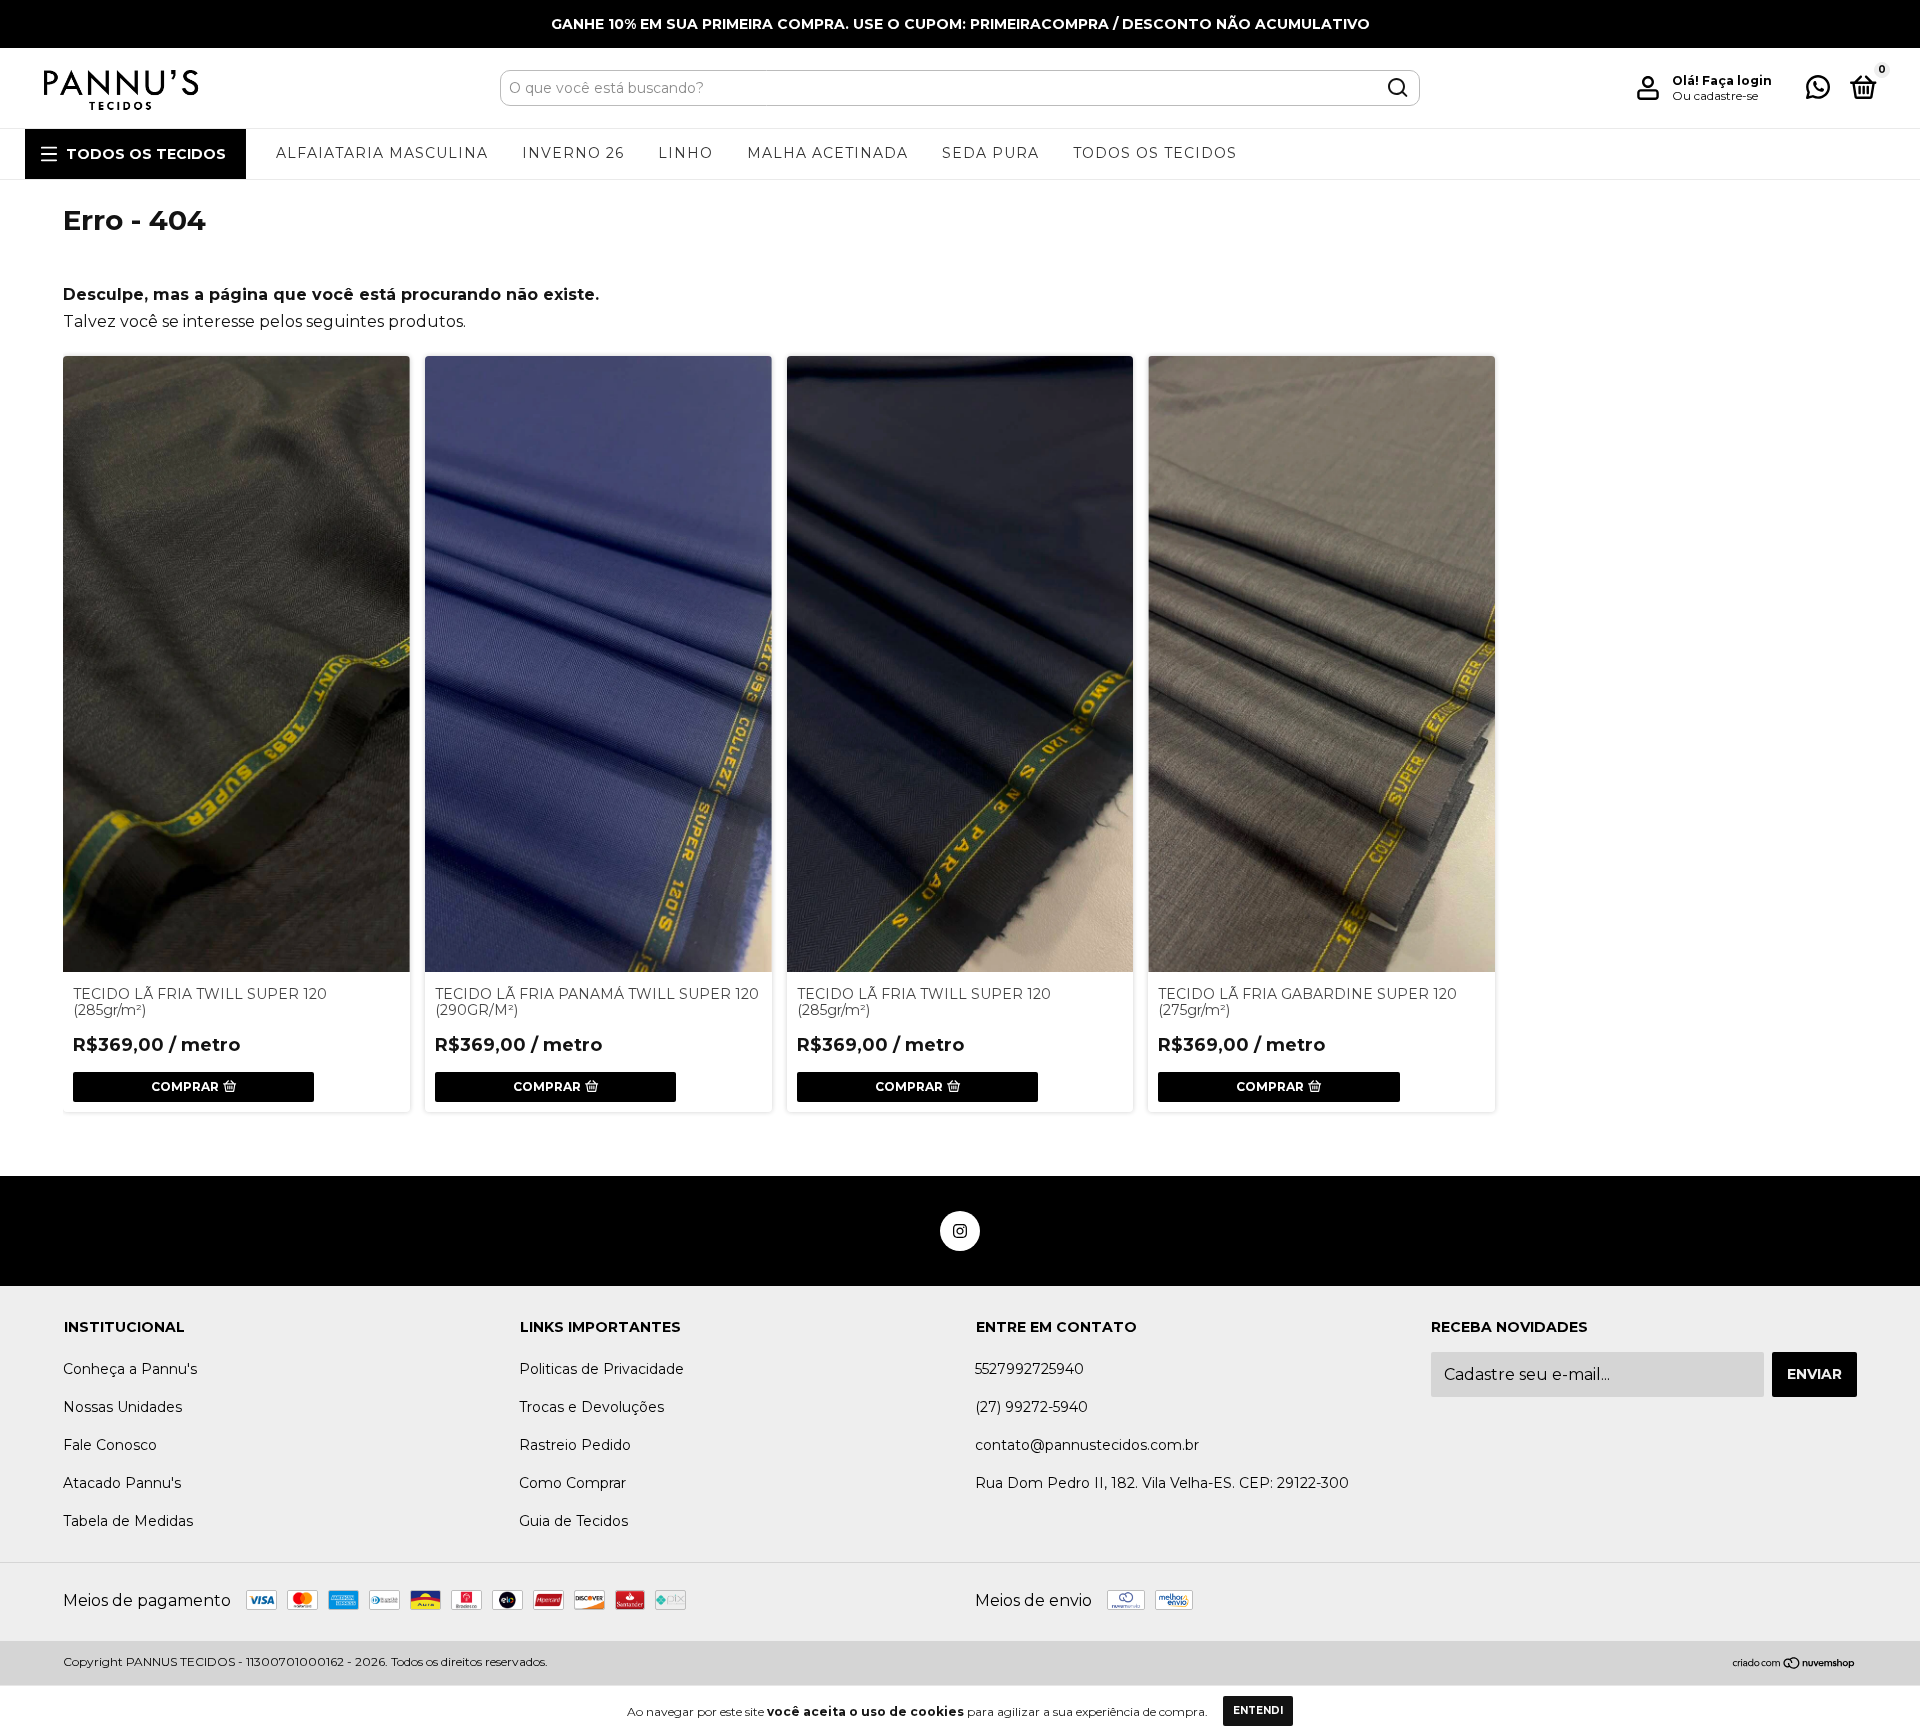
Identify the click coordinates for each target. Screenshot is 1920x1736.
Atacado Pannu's (122, 1483)
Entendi (1258, 1710)
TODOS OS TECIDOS (146, 154)
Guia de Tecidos (573, 1521)
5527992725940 (1029, 1369)
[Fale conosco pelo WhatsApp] (1818, 91)
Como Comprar (572, 1483)
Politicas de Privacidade (601, 1369)
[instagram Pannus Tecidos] (960, 1231)
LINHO (685, 153)
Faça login (1737, 80)
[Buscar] (1396, 88)
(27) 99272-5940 (1031, 1407)
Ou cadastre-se (1715, 95)
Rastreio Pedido (575, 1445)
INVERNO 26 (573, 153)
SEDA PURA (990, 153)
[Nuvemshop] (1794, 1663)
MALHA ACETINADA (827, 153)
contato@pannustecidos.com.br (1087, 1445)
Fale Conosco (110, 1445)
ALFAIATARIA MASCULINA (382, 153)
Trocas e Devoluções (591, 1407)
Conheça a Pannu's (130, 1369)
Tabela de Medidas (128, 1521)
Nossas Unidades (122, 1407)
